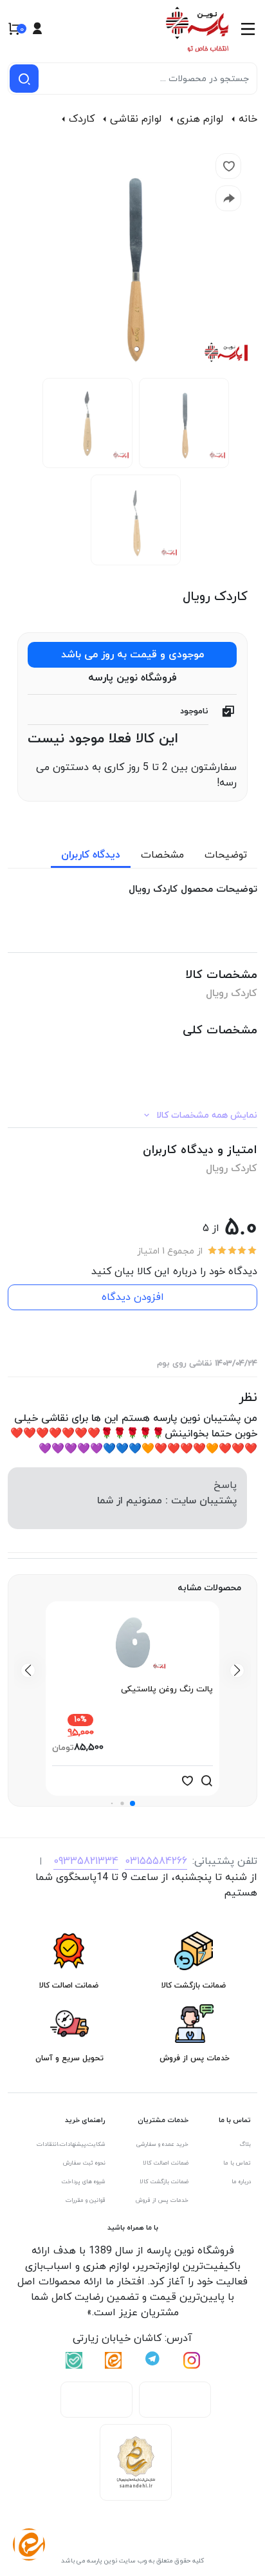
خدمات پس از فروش (162, 2200)
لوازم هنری (200, 119)
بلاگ (245, 2144)
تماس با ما (237, 2163)
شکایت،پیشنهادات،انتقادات (71, 2144)
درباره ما (241, 2182)
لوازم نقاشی (136, 119)
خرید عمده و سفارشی (162, 2144)
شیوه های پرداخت (84, 2182)
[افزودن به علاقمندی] (187, 1781)
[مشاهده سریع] (206, 1781)
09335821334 (86, 1861)
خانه (248, 119)
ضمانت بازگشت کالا (164, 2182)
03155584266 (156, 1861)
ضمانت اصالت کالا (166, 2163)
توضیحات (226, 855)
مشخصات (162, 855)
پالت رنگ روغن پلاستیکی (167, 1689)
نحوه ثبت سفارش (84, 2163)
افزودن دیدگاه (133, 1297)
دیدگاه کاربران (91, 855)
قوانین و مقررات (86, 2200)
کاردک (82, 119)
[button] (132, 1803)
